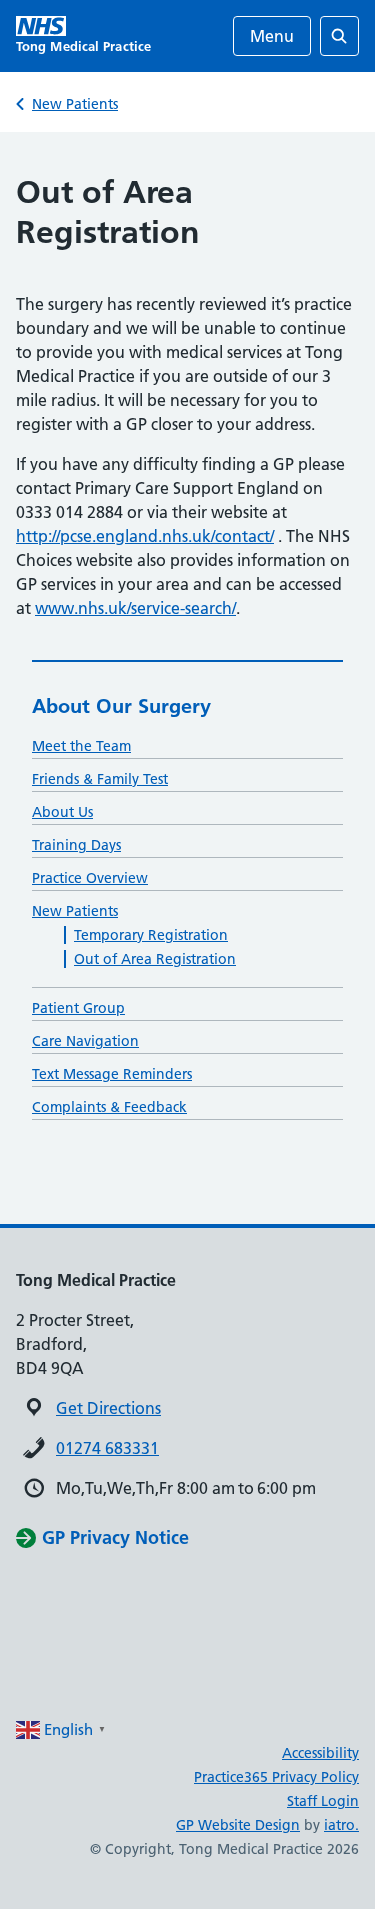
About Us (62, 812)
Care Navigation (85, 1041)
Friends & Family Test (100, 779)
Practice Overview (90, 878)
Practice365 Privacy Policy (276, 1777)
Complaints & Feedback (109, 1107)
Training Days (76, 845)
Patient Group (78, 1008)
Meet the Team (81, 746)
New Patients (75, 104)
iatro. (341, 1825)
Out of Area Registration (155, 959)
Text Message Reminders (112, 1074)
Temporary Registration (151, 935)
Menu (272, 36)
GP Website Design (238, 1825)
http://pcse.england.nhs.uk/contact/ (145, 536)
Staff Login (323, 1801)
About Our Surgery (121, 706)
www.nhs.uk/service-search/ (135, 608)
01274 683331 (107, 1448)
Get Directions (108, 1408)
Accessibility (320, 1753)
